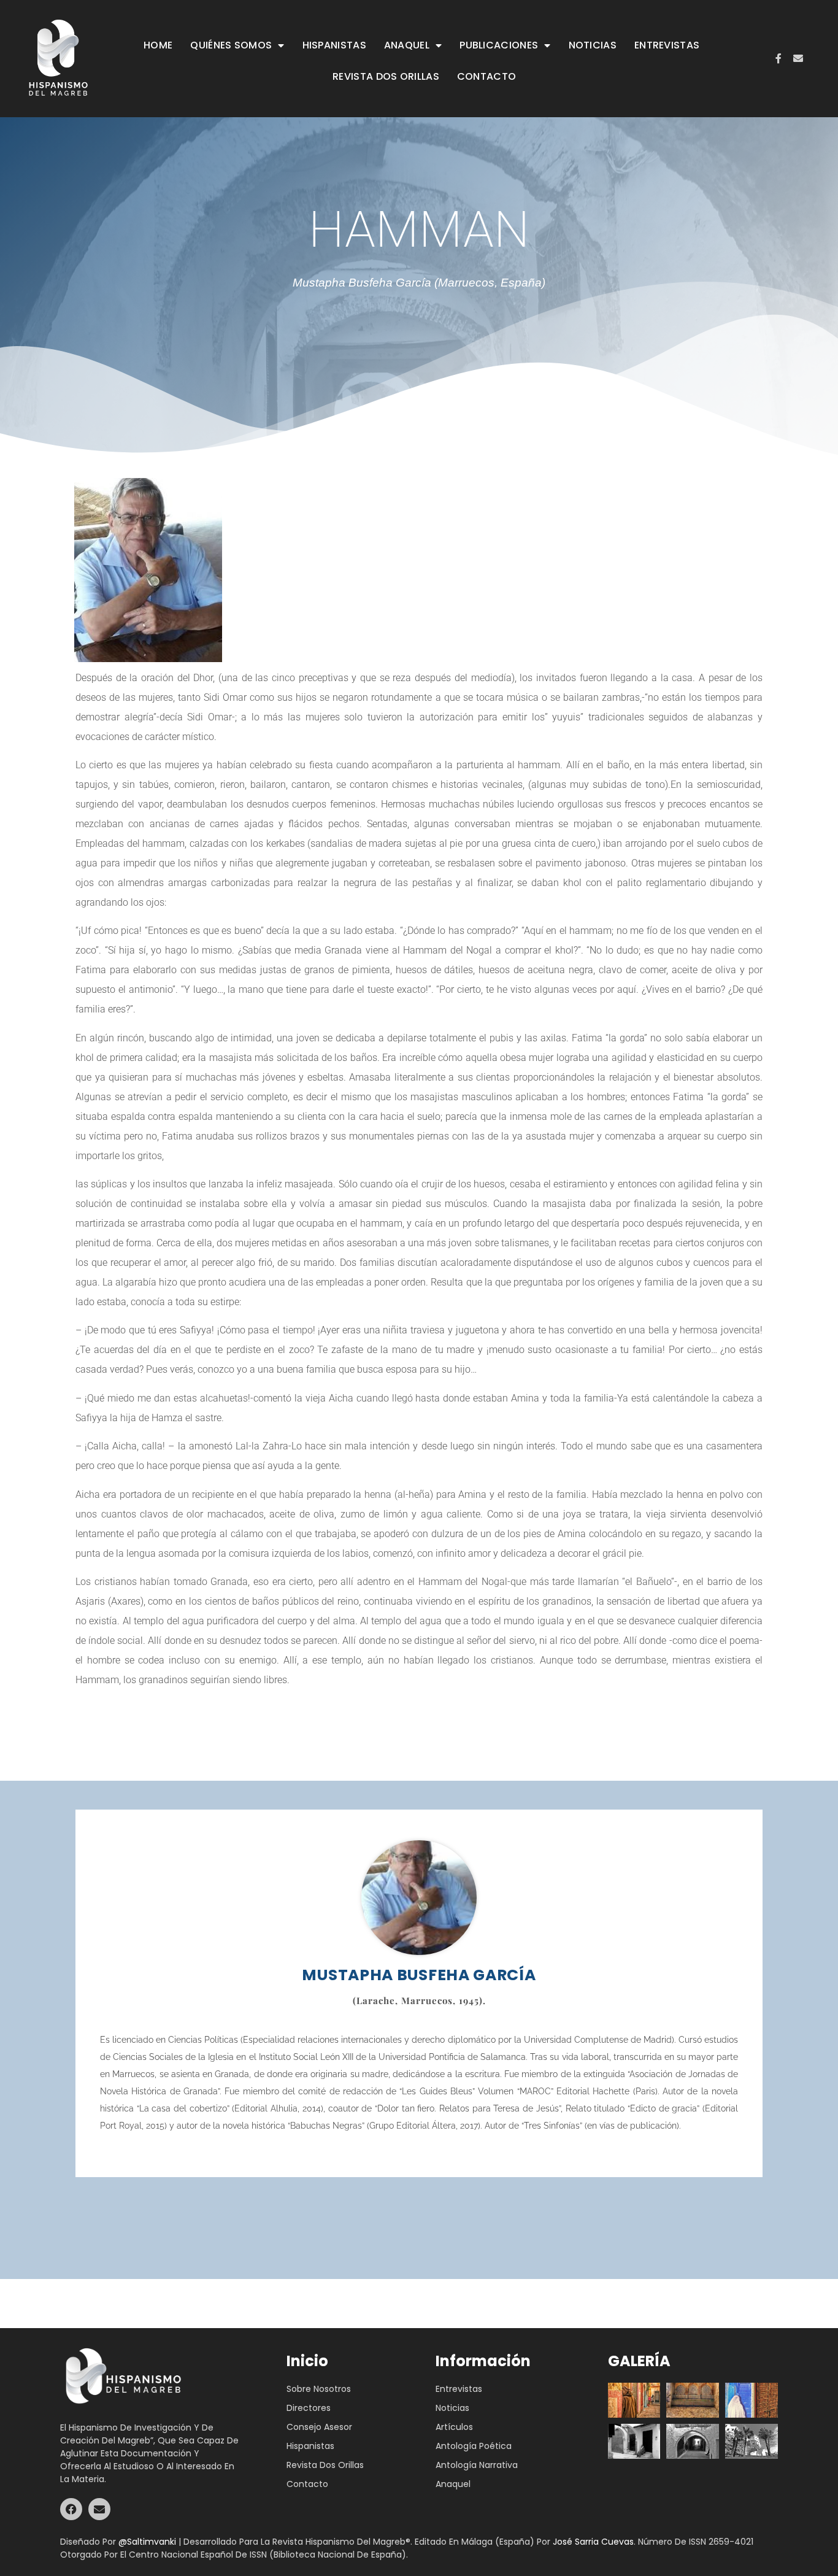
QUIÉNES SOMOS (231, 45)
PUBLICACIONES (499, 45)
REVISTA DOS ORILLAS (386, 76)
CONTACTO (486, 76)
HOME (158, 45)
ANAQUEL (407, 45)
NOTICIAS (593, 45)
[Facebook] (71, 2509)
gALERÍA (639, 2361)
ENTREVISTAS (667, 45)
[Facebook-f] (778, 58)
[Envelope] (798, 58)
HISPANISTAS (334, 45)
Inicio (307, 2361)
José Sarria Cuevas (593, 2542)
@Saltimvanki (147, 2542)
